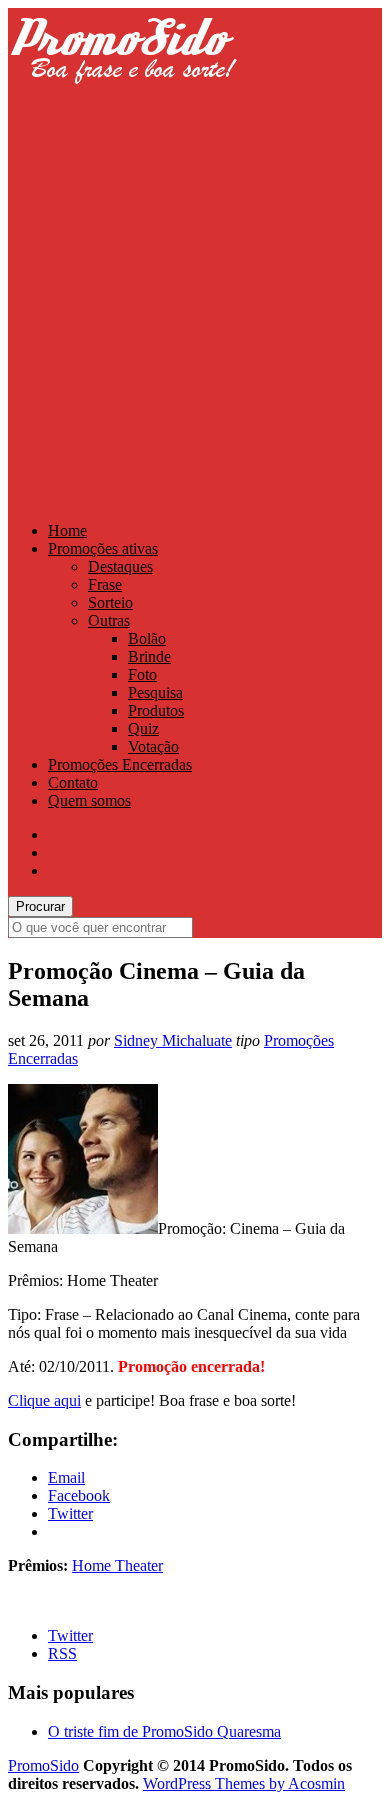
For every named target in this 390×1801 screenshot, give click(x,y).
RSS (62, 1653)
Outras (109, 620)
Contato (73, 782)
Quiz (143, 728)
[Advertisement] (195, 307)
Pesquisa (155, 692)
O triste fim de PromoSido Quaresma (164, 1731)
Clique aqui (44, 1400)
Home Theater (117, 1565)
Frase (105, 584)
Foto (142, 674)
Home (67, 530)
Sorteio (110, 602)
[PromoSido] (123, 102)
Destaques (120, 566)
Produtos (156, 710)
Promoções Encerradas (120, 764)
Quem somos (89, 800)
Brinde (149, 656)
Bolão (147, 638)
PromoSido (43, 1765)
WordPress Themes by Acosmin (244, 1783)
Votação (153, 746)
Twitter (70, 1635)
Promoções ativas (103, 548)
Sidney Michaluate (173, 1040)
